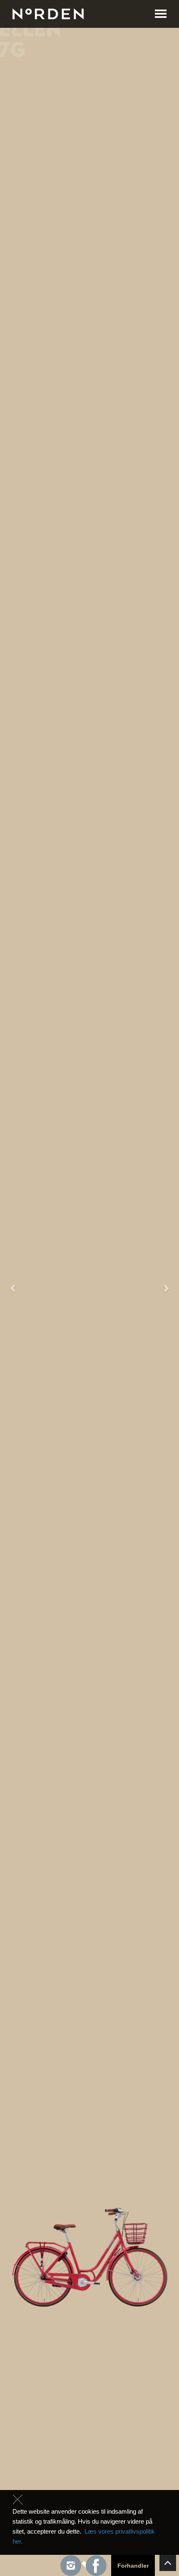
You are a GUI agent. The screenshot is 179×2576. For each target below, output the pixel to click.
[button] (14, 1288)
